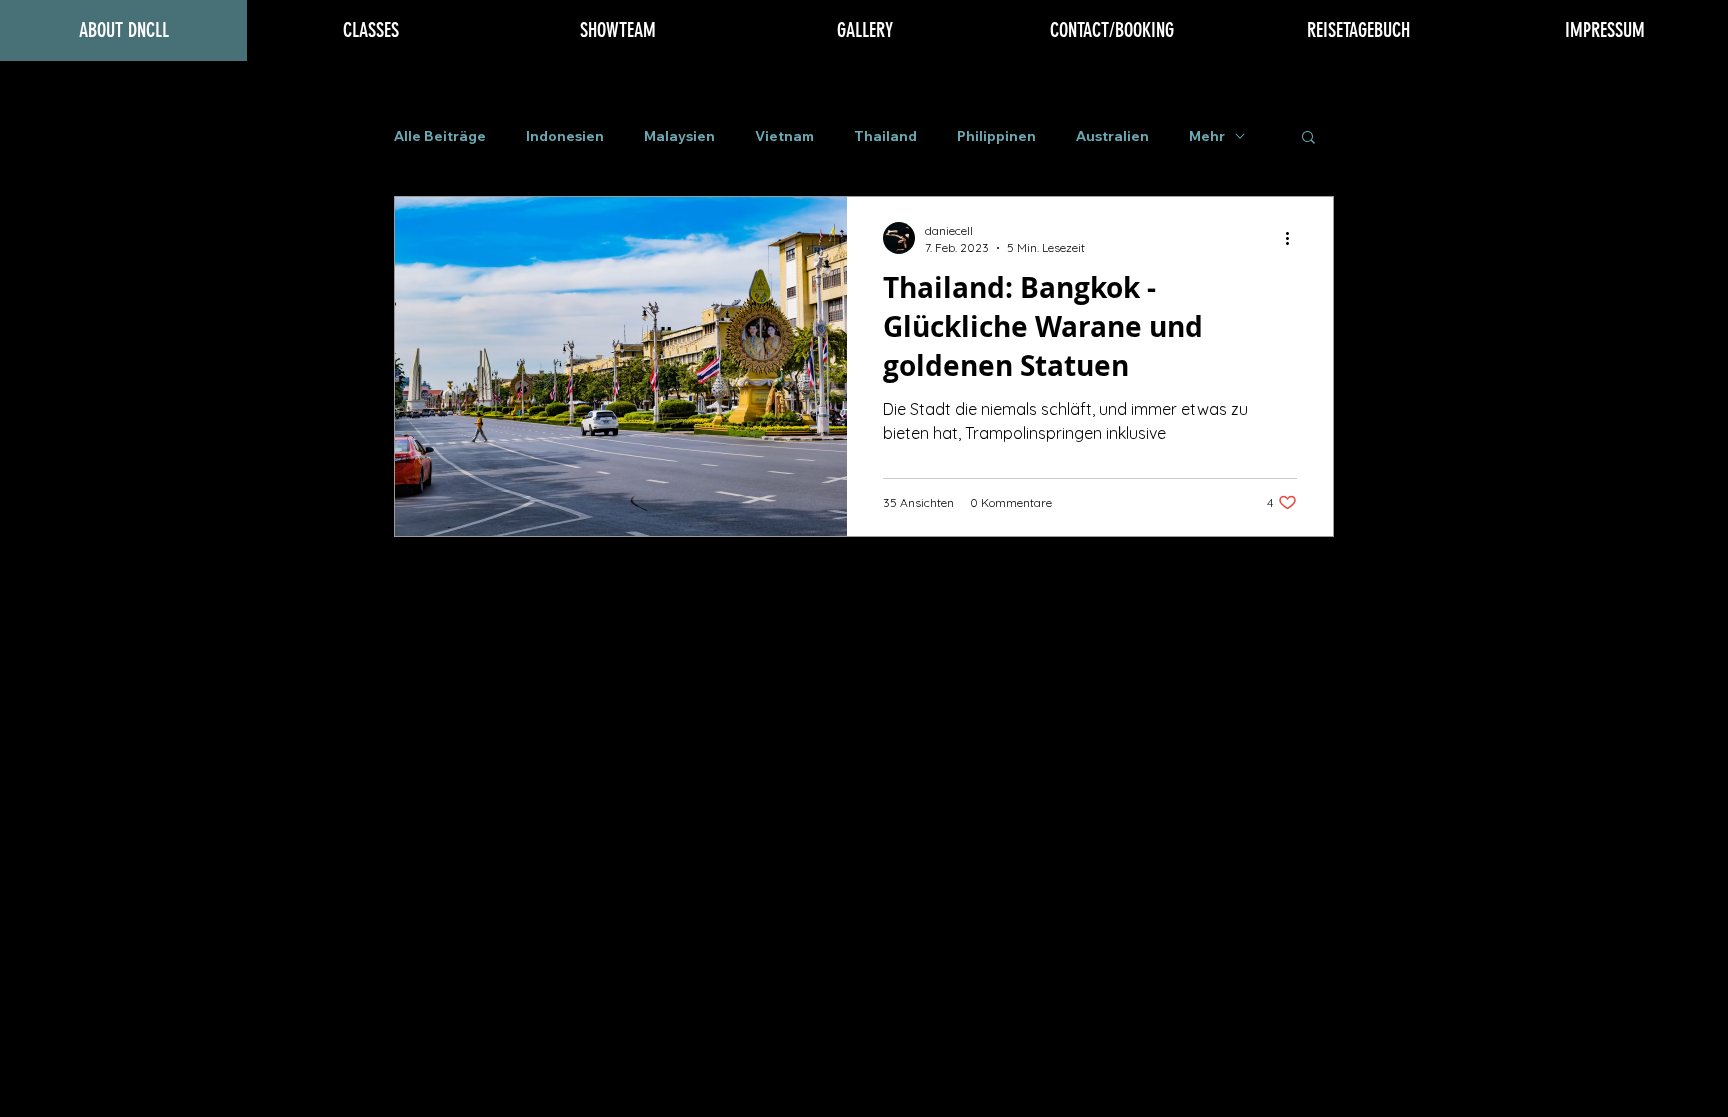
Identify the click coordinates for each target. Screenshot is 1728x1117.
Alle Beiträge (440, 136)
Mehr (1207, 136)
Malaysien (679, 136)
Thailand (885, 136)
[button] (1308, 138)
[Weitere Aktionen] (1294, 238)
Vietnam (784, 136)
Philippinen (996, 136)
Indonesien (565, 136)
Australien (1112, 136)
